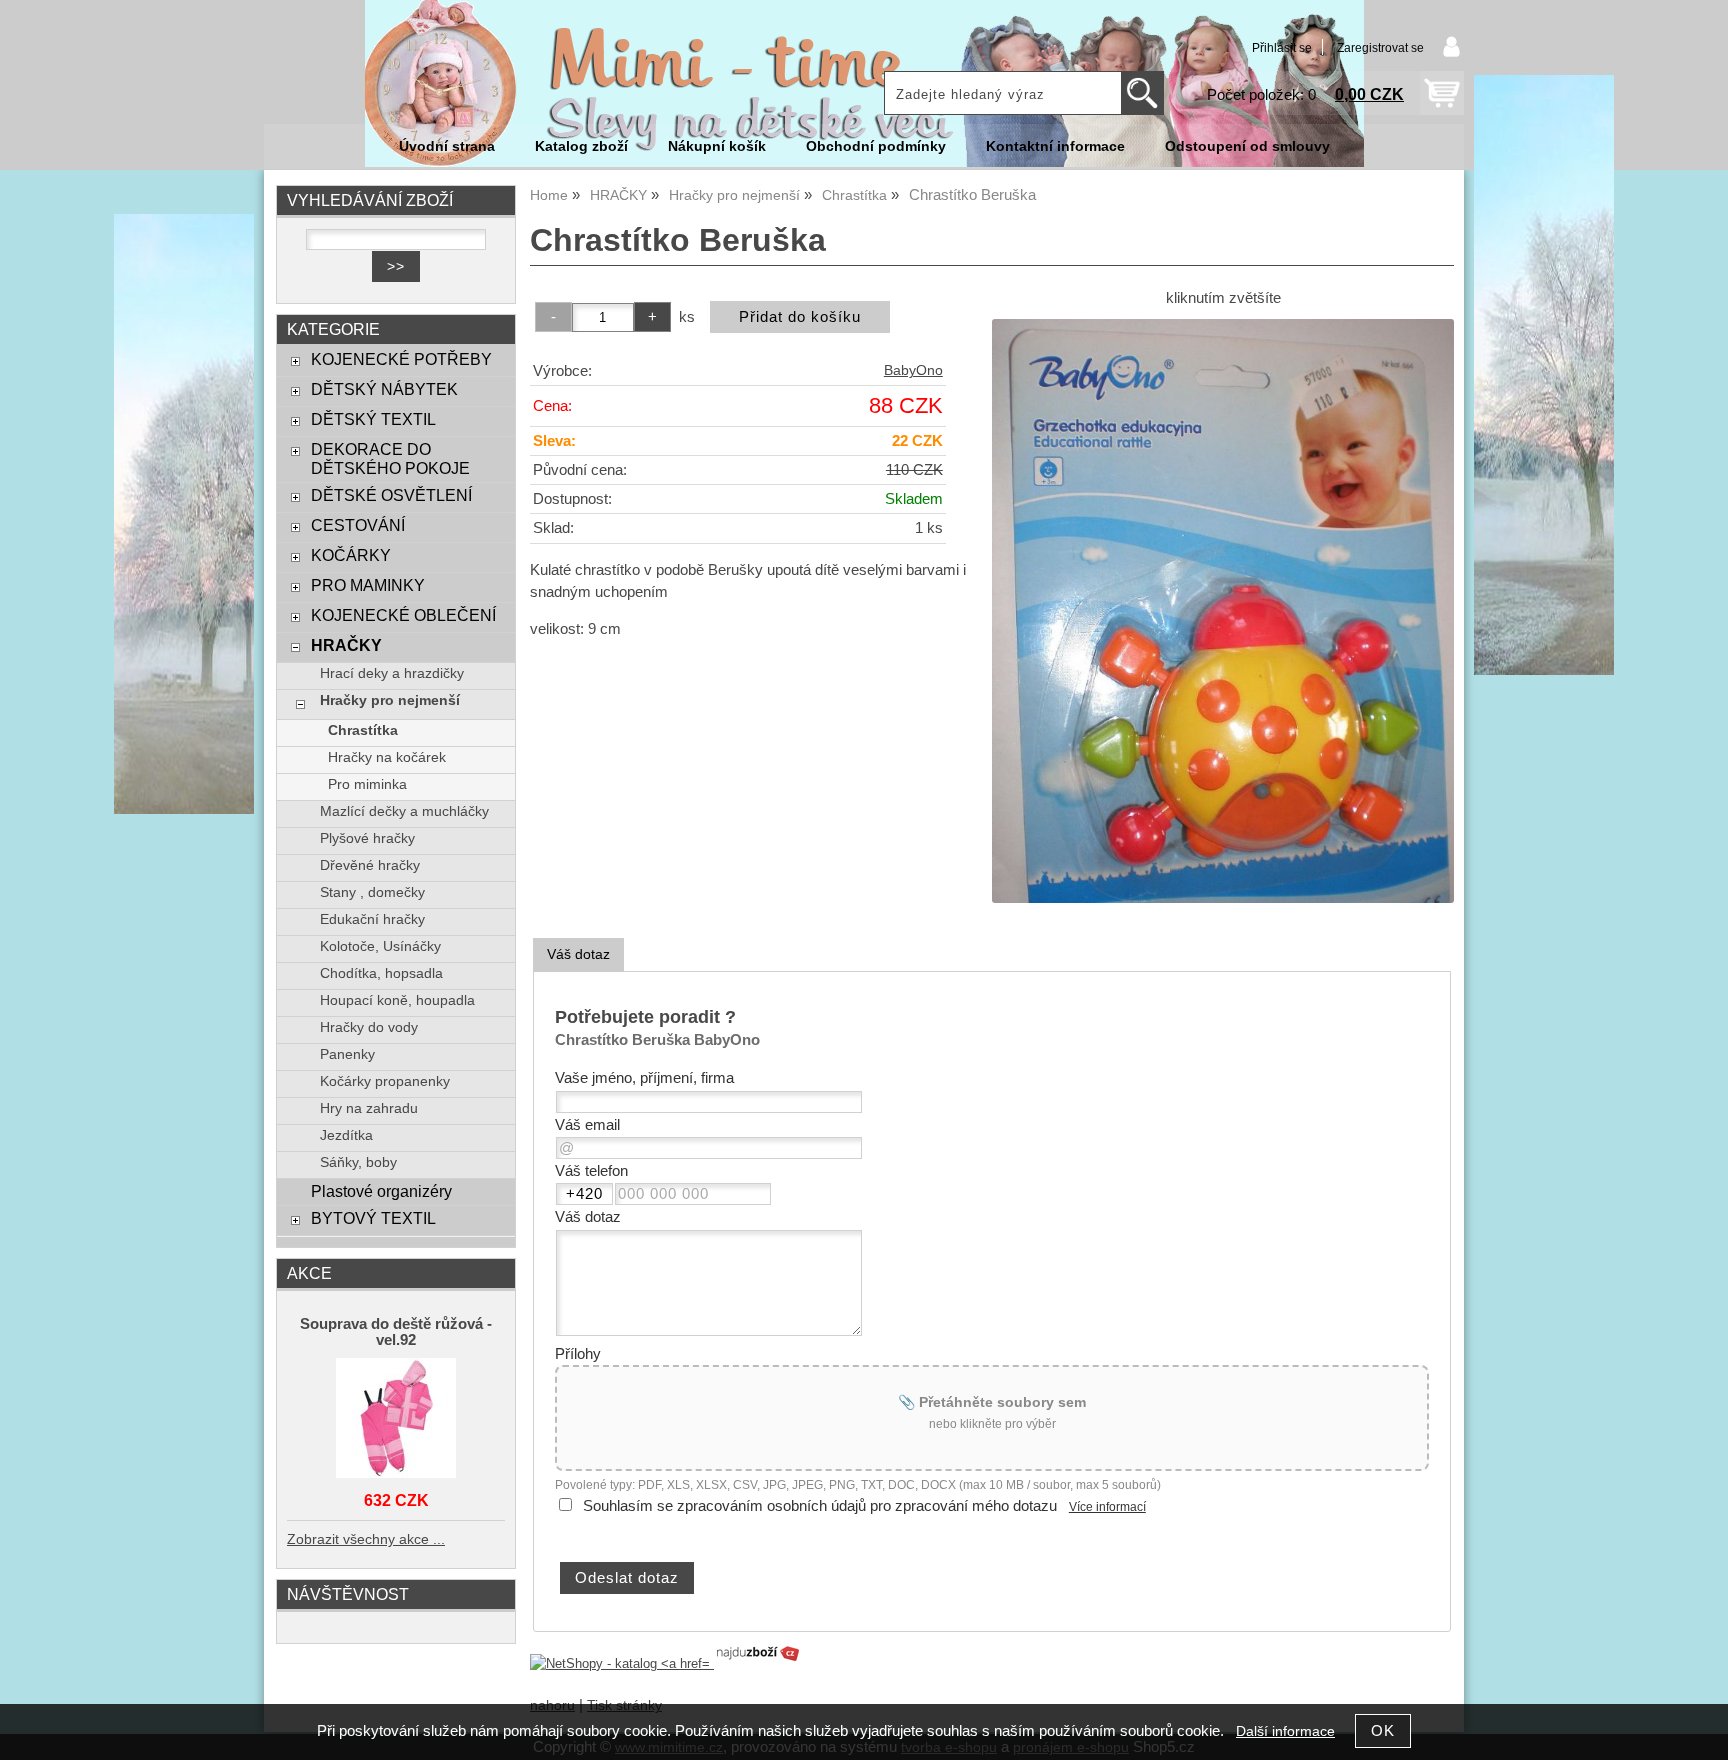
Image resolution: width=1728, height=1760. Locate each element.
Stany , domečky (372, 892)
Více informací (1107, 1507)
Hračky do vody (369, 1027)
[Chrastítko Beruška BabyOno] (1223, 611)
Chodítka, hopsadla (381, 973)
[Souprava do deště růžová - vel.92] (396, 1419)
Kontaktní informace (1055, 146)
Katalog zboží (581, 146)
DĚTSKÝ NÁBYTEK (384, 389)
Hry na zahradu (369, 1108)
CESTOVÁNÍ (358, 525)
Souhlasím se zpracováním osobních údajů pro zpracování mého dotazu (820, 1506)
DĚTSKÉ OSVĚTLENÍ (391, 495)
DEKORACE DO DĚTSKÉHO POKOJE (390, 458)
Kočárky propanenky (385, 1081)
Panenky (347, 1054)
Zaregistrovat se (1380, 48)
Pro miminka (367, 784)
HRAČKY (346, 645)
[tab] (578, 954)
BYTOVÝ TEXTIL (373, 1218)
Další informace (1285, 1731)
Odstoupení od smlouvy (1247, 146)
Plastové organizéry (381, 1191)
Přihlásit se (1282, 48)
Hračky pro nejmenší (390, 700)
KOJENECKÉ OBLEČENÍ (403, 615)
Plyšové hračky (367, 838)
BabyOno (913, 370)
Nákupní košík (717, 146)
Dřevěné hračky (370, 865)
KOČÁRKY (351, 555)
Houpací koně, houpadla (397, 1000)
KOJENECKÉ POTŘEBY (401, 359)
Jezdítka (346, 1135)
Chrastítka (363, 730)
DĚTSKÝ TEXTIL (373, 419)
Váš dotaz (578, 954)
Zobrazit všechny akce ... (366, 1539)
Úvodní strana (447, 146)
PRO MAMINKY (368, 585)
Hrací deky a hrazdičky (392, 673)
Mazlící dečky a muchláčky (404, 811)
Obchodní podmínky (876, 146)
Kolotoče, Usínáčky (380, 946)
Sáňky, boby (358, 1162)
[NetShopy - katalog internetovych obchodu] (666, 1663)
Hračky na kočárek (387, 757)
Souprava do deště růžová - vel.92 (396, 1332)
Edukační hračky (372, 919)
